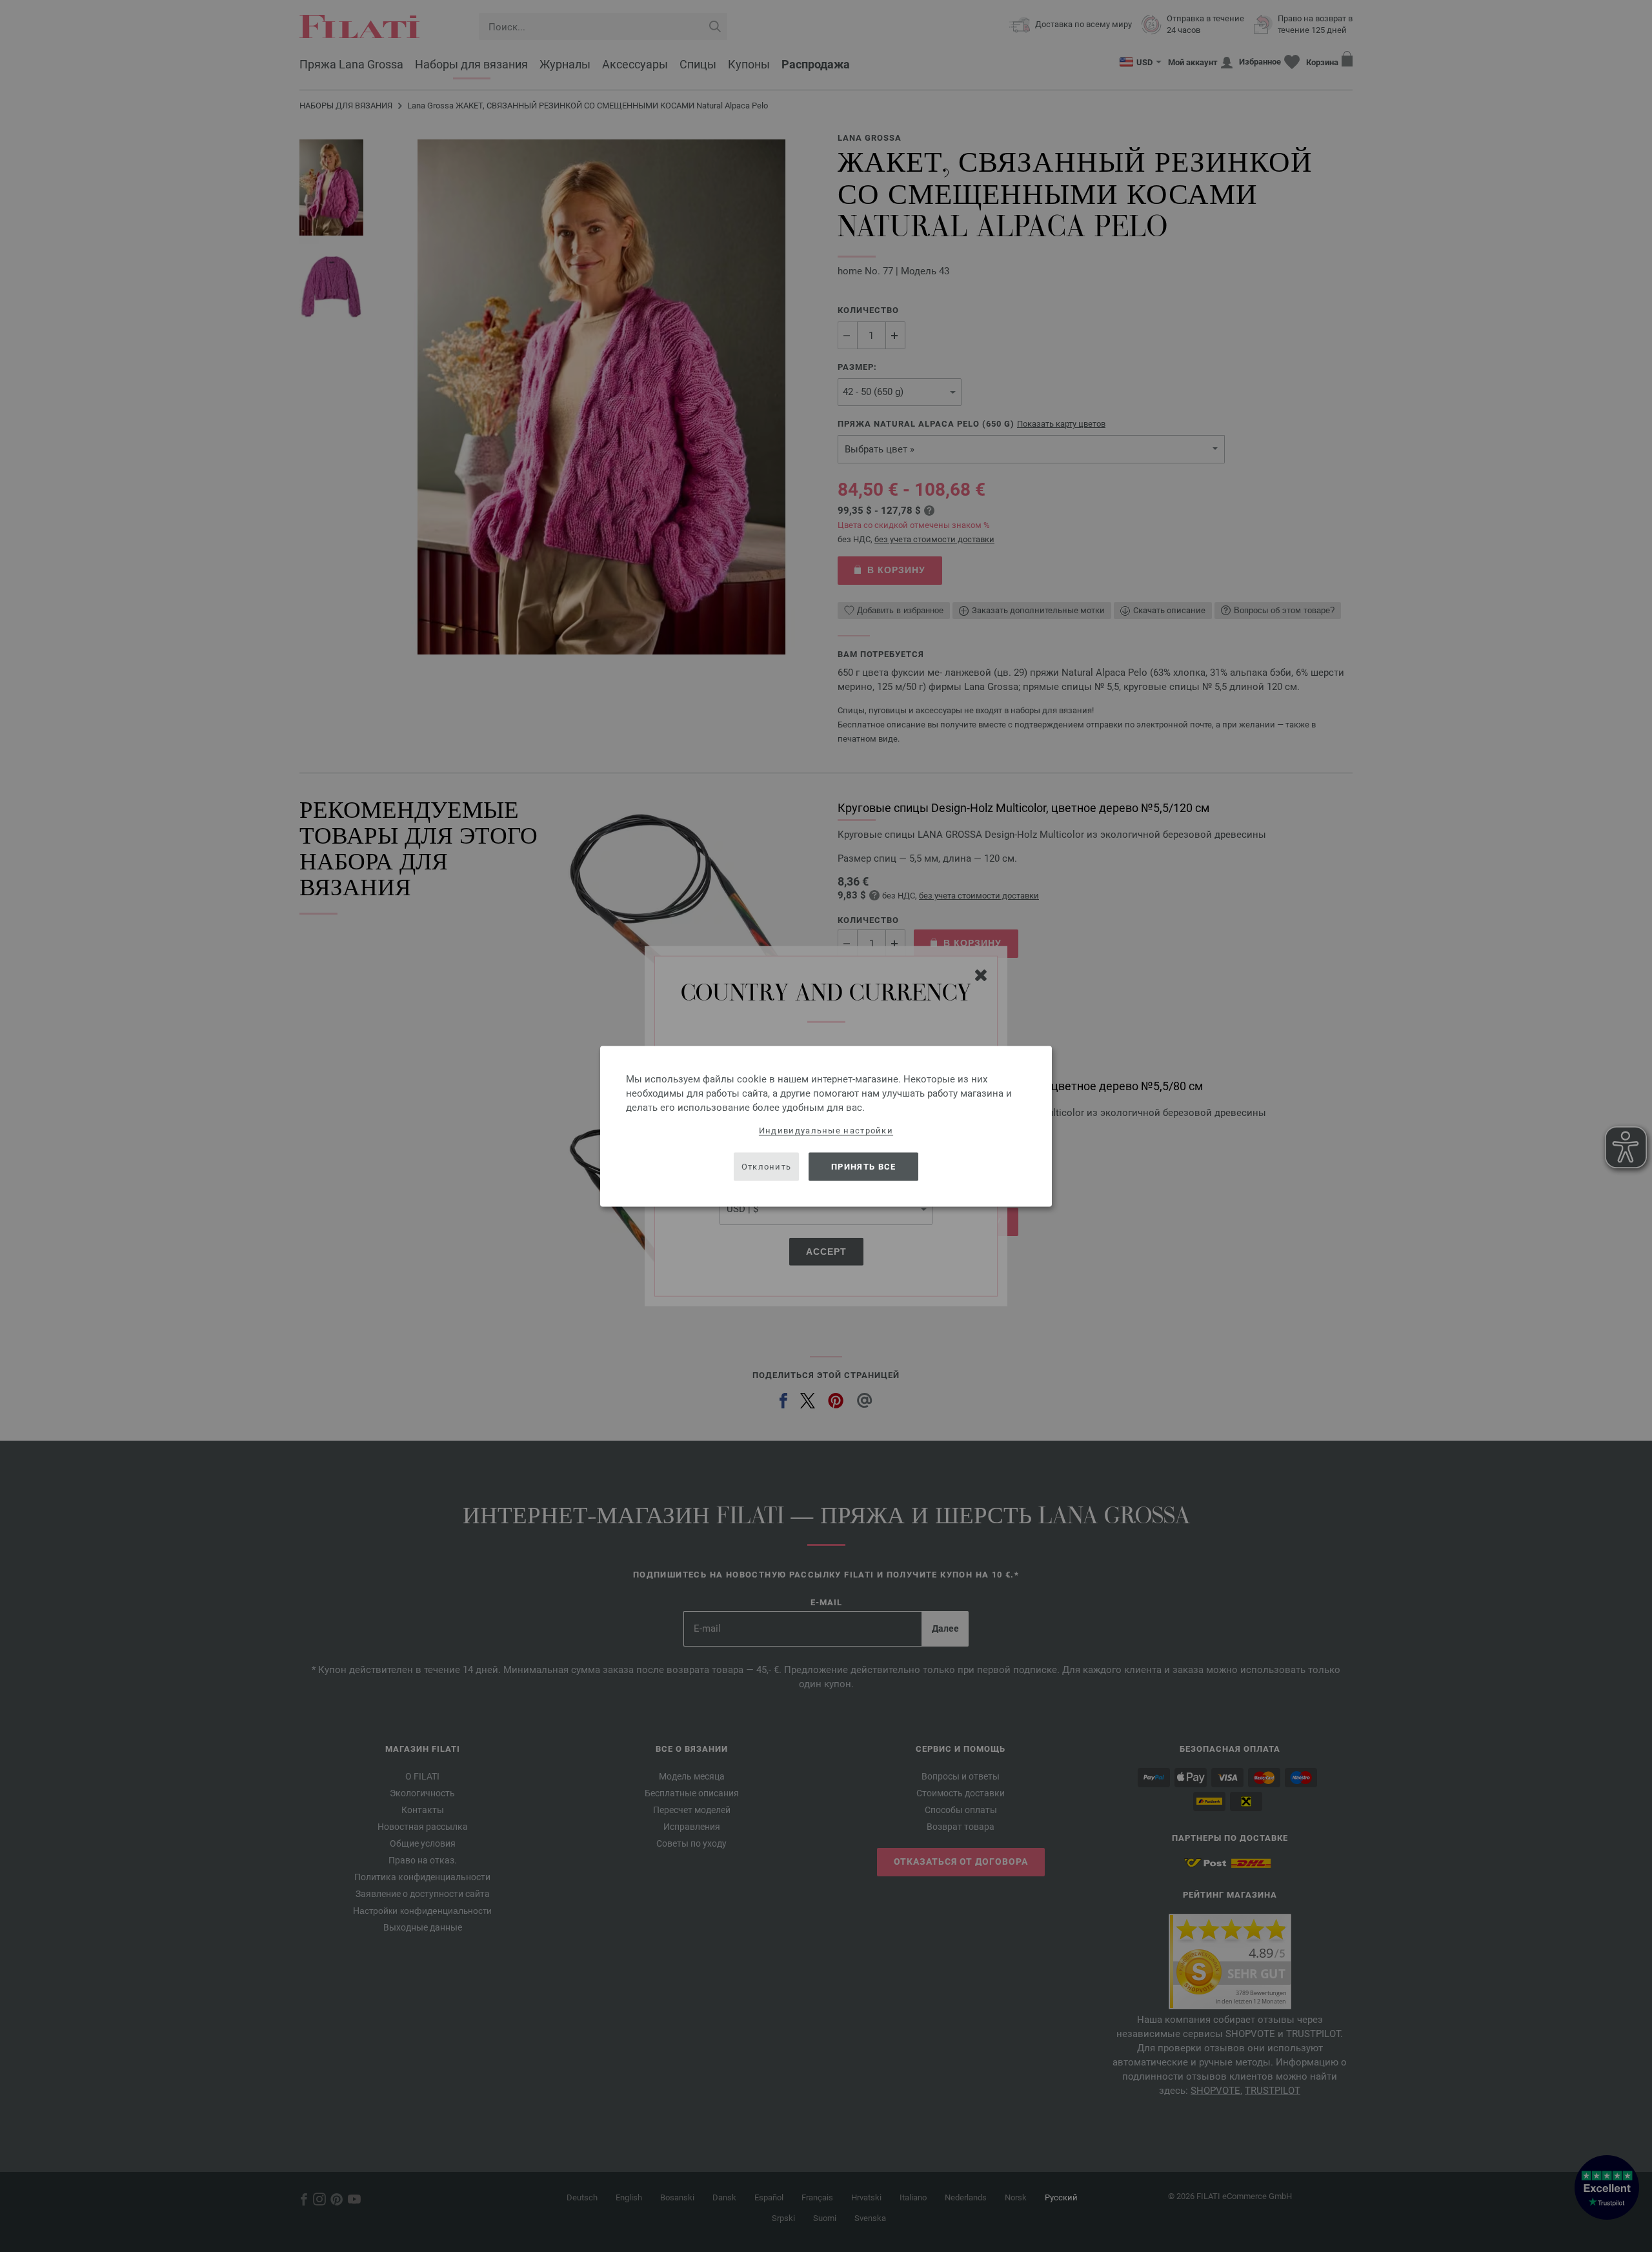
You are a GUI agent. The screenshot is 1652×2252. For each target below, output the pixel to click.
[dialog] (826, 1126)
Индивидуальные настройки (826, 1130)
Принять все (863, 1167)
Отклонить (767, 1167)
